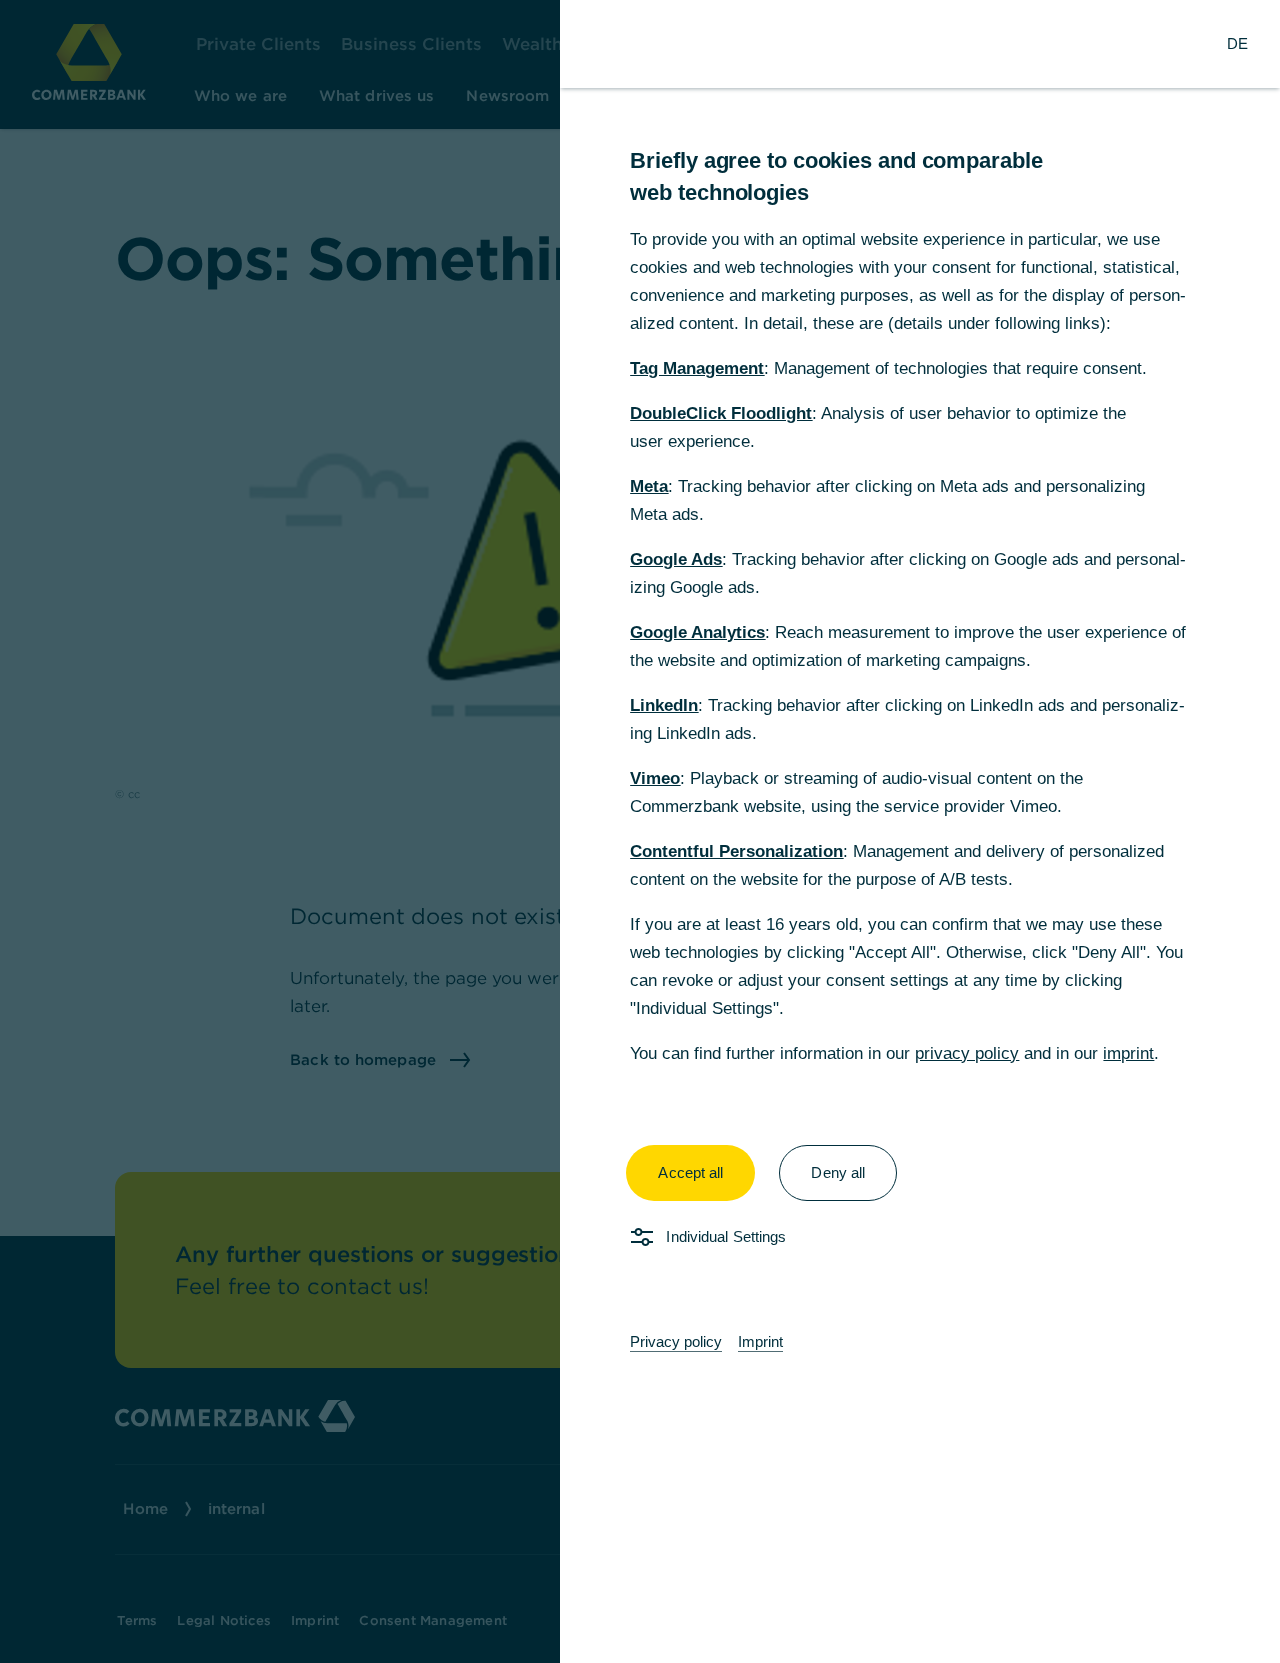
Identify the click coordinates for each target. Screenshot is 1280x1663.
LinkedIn (664, 705)
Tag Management (697, 368)
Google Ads (676, 559)
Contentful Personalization (736, 851)
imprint (1128, 1053)
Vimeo (655, 778)
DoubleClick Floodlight (721, 413)
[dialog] (640, 831)
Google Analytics (697, 632)
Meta (649, 486)
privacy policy (967, 1053)
